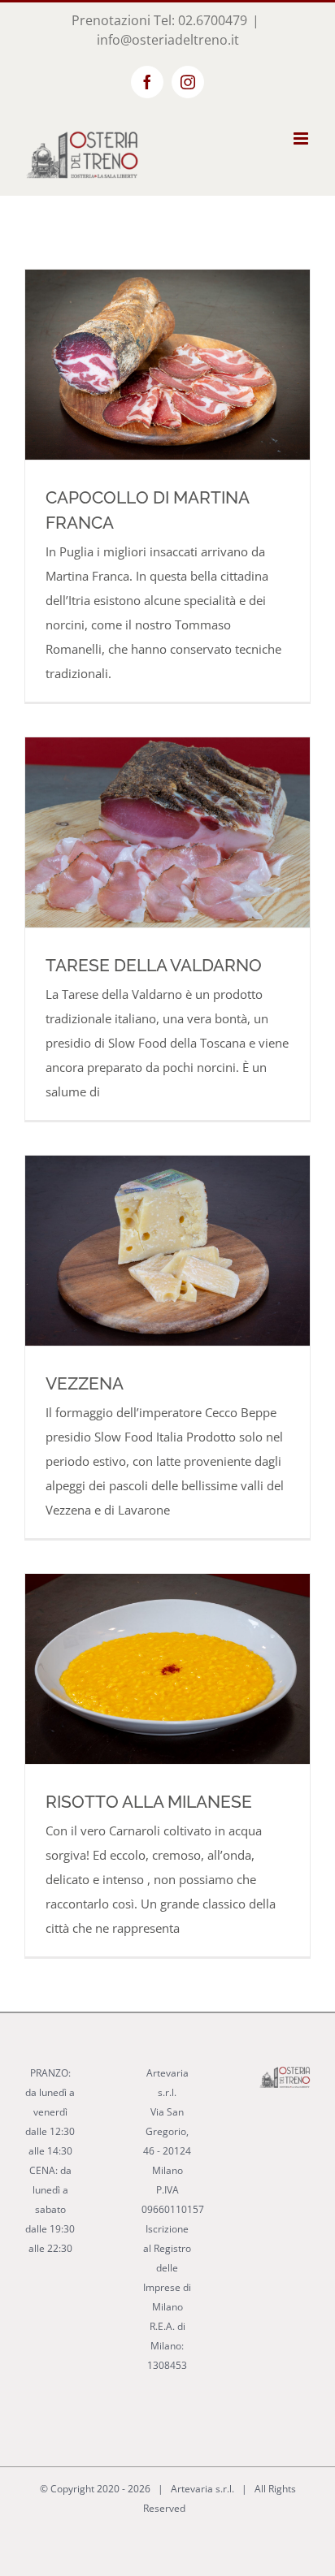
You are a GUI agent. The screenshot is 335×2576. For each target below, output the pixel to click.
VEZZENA (85, 1383)
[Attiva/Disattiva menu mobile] (302, 138)
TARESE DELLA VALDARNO (154, 965)
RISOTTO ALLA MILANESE (149, 1802)
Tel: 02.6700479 (200, 20)
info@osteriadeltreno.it (168, 40)
